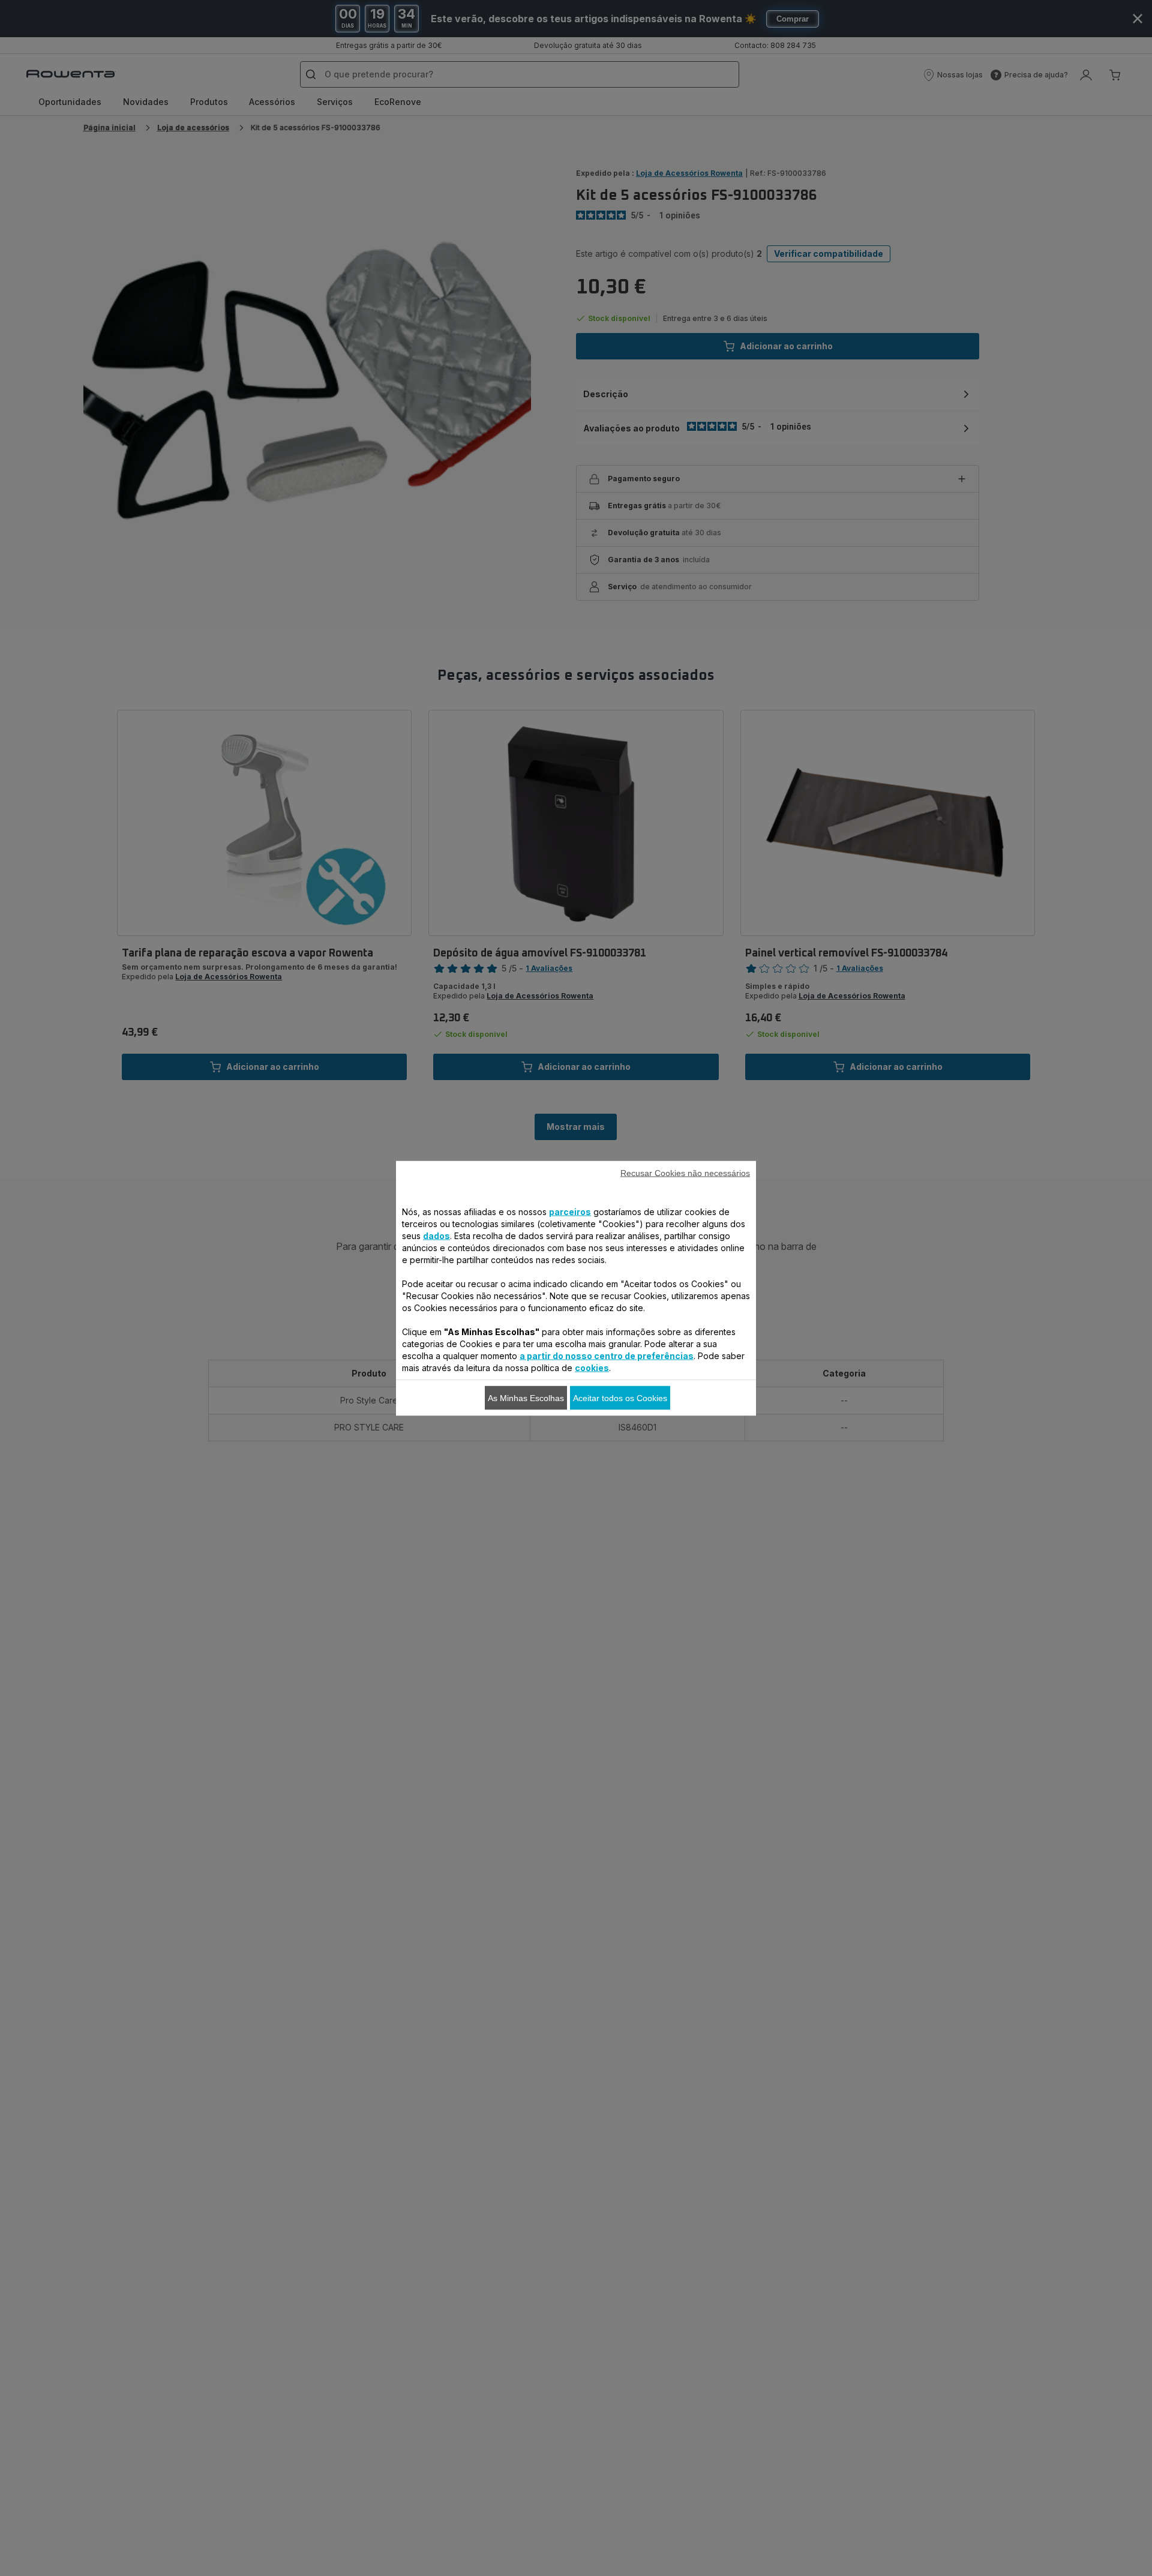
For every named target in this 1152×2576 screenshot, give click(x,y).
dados (436, 1235)
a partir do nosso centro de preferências (607, 1355)
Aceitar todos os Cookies (620, 1398)
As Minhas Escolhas (526, 1398)
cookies (592, 1367)
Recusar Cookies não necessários (685, 1172)
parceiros (570, 1211)
